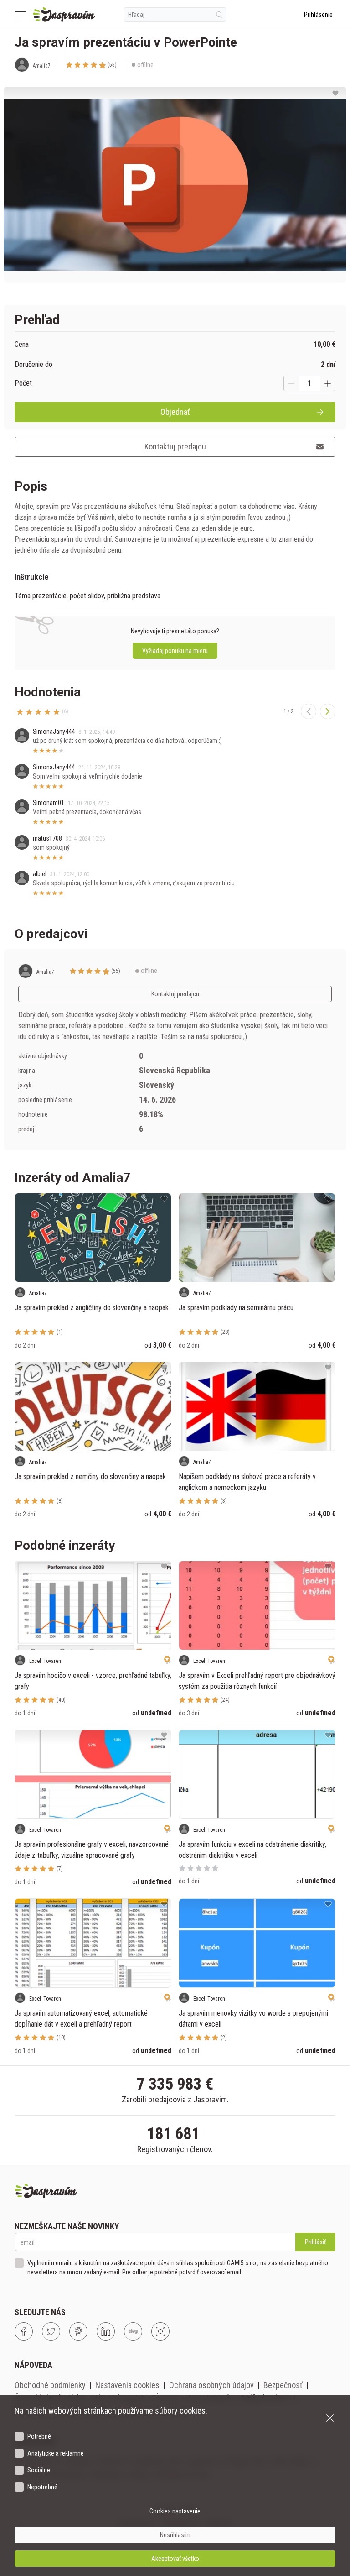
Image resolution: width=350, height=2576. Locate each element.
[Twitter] (51, 2331)
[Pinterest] (78, 2331)
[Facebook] (24, 2331)
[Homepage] (64, 15)
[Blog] (133, 2331)
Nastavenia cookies (127, 2385)
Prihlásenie (318, 15)
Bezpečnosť (283, 2385)
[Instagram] (160, 2331)
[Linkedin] (106, 2331)
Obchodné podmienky (50, 2385)
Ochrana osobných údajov (211, 2385)
